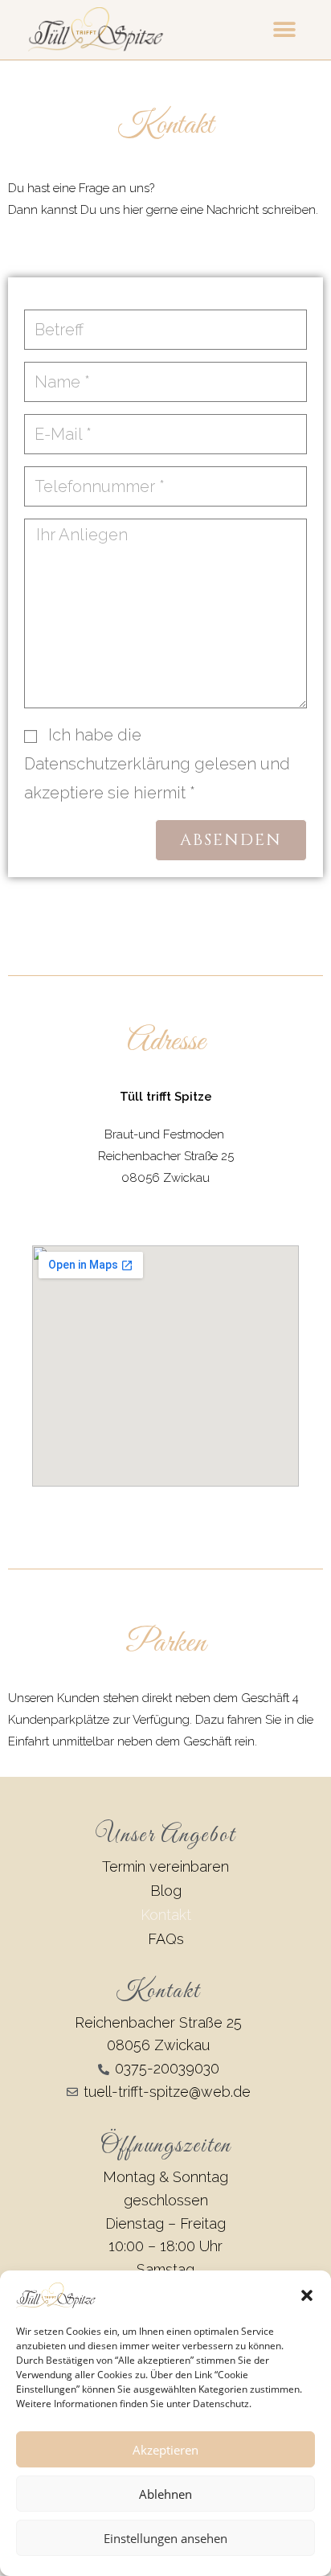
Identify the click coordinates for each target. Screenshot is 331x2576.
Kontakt (166, 1915)
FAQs (166, 1939)
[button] (307, 2295)
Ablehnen (165, 2494)
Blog (166, 1891)
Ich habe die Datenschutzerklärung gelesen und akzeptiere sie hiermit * (157, 764)
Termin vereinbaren (165, 1866)
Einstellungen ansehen (165, 2538)
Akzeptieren (165, 2450)
